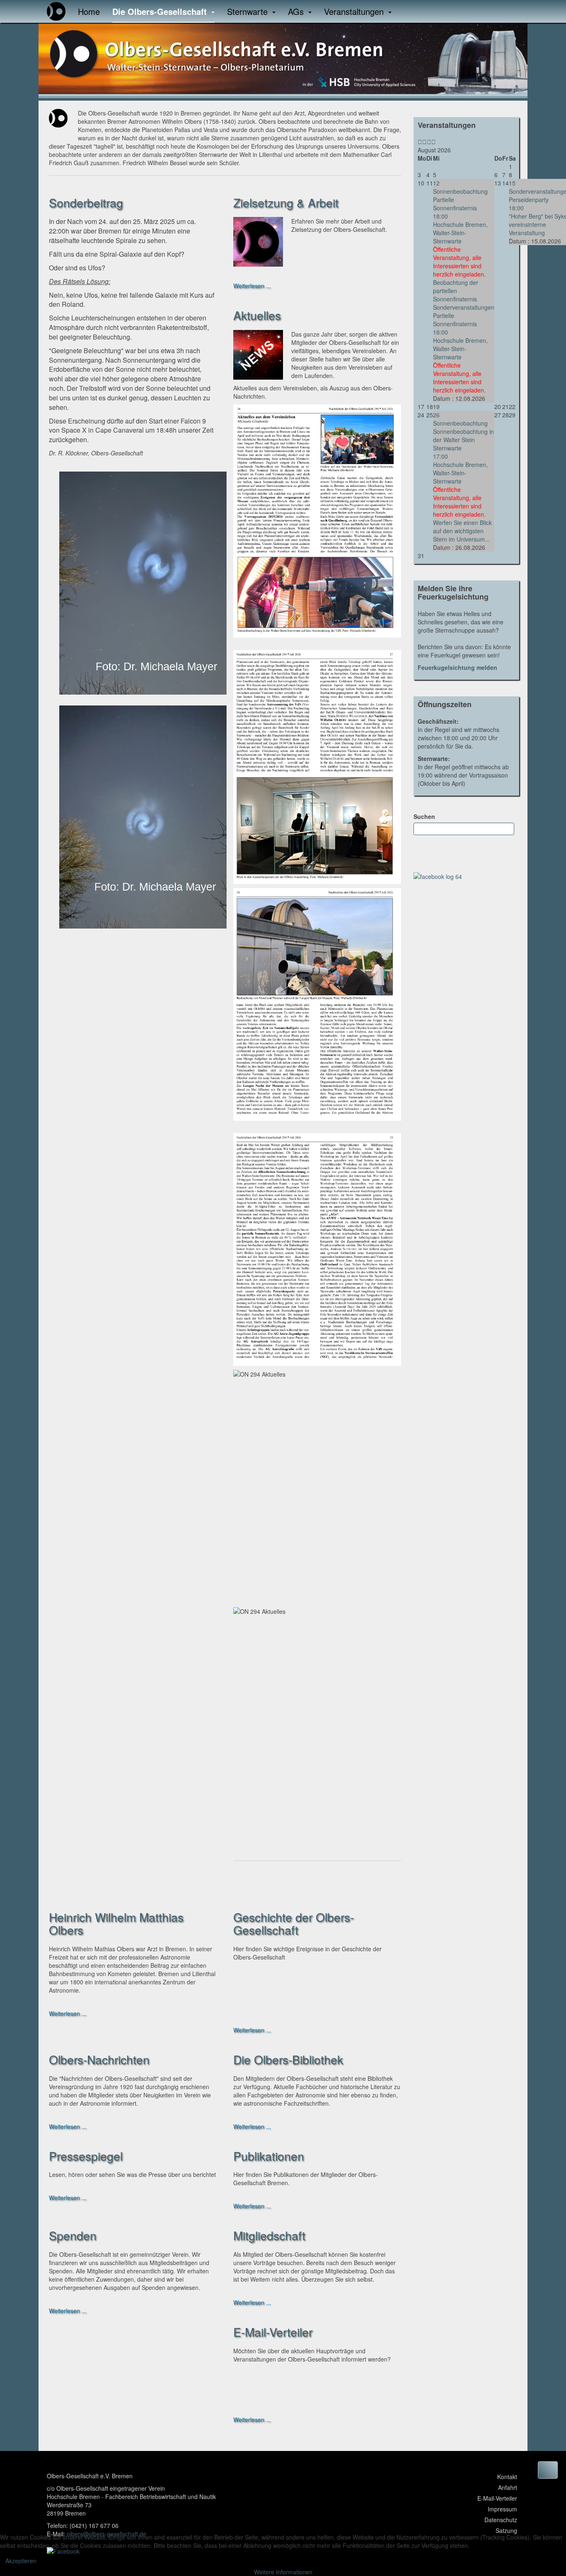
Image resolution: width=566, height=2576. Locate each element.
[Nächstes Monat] (434, 142)
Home (89, 11)
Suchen (424, 816)
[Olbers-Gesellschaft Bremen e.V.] (56, 11)
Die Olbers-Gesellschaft (161, 11)
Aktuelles (257, 315)
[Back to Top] (548, 2470)
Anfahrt (508, 2487)
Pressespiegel (86, 2156)
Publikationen (269, 2156)
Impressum (502, 2509)
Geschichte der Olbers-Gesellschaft (294, 1923)
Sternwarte (249, 11)
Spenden (73, 2235)
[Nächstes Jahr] (429, 142)
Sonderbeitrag (86, 202)
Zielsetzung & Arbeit (286, 202)
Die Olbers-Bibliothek (288, 2059)
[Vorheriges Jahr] (420, 142)
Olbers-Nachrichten (99, 2059)
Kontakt (507, 2477)
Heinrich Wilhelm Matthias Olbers (116, 1923)
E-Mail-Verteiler (273, 2332)
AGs (297, 11)
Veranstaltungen (355, 11)
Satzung (506, 2530)
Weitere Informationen (283, 2572)
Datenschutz (501, 2520)
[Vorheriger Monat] (424, 142)
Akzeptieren (21, 2561)
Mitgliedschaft (269, 2235)
